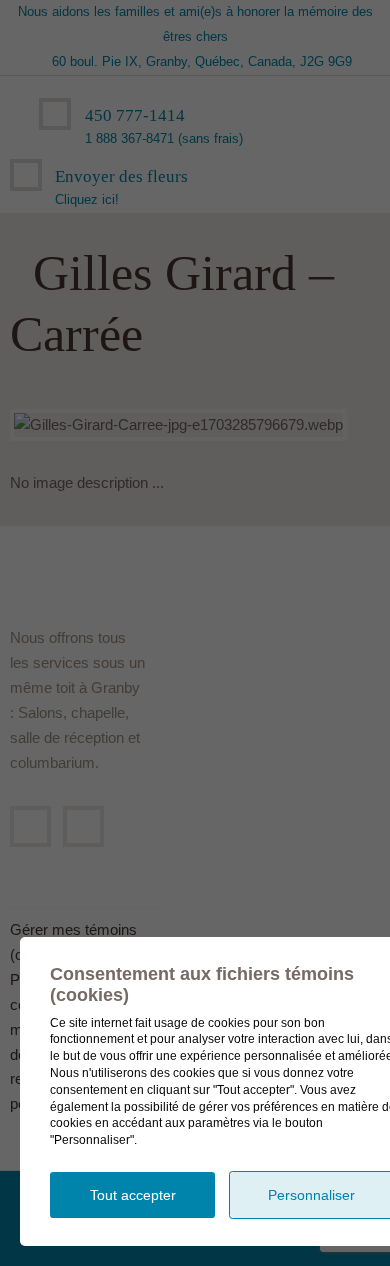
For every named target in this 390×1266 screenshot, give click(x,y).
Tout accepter (133, 1195)
